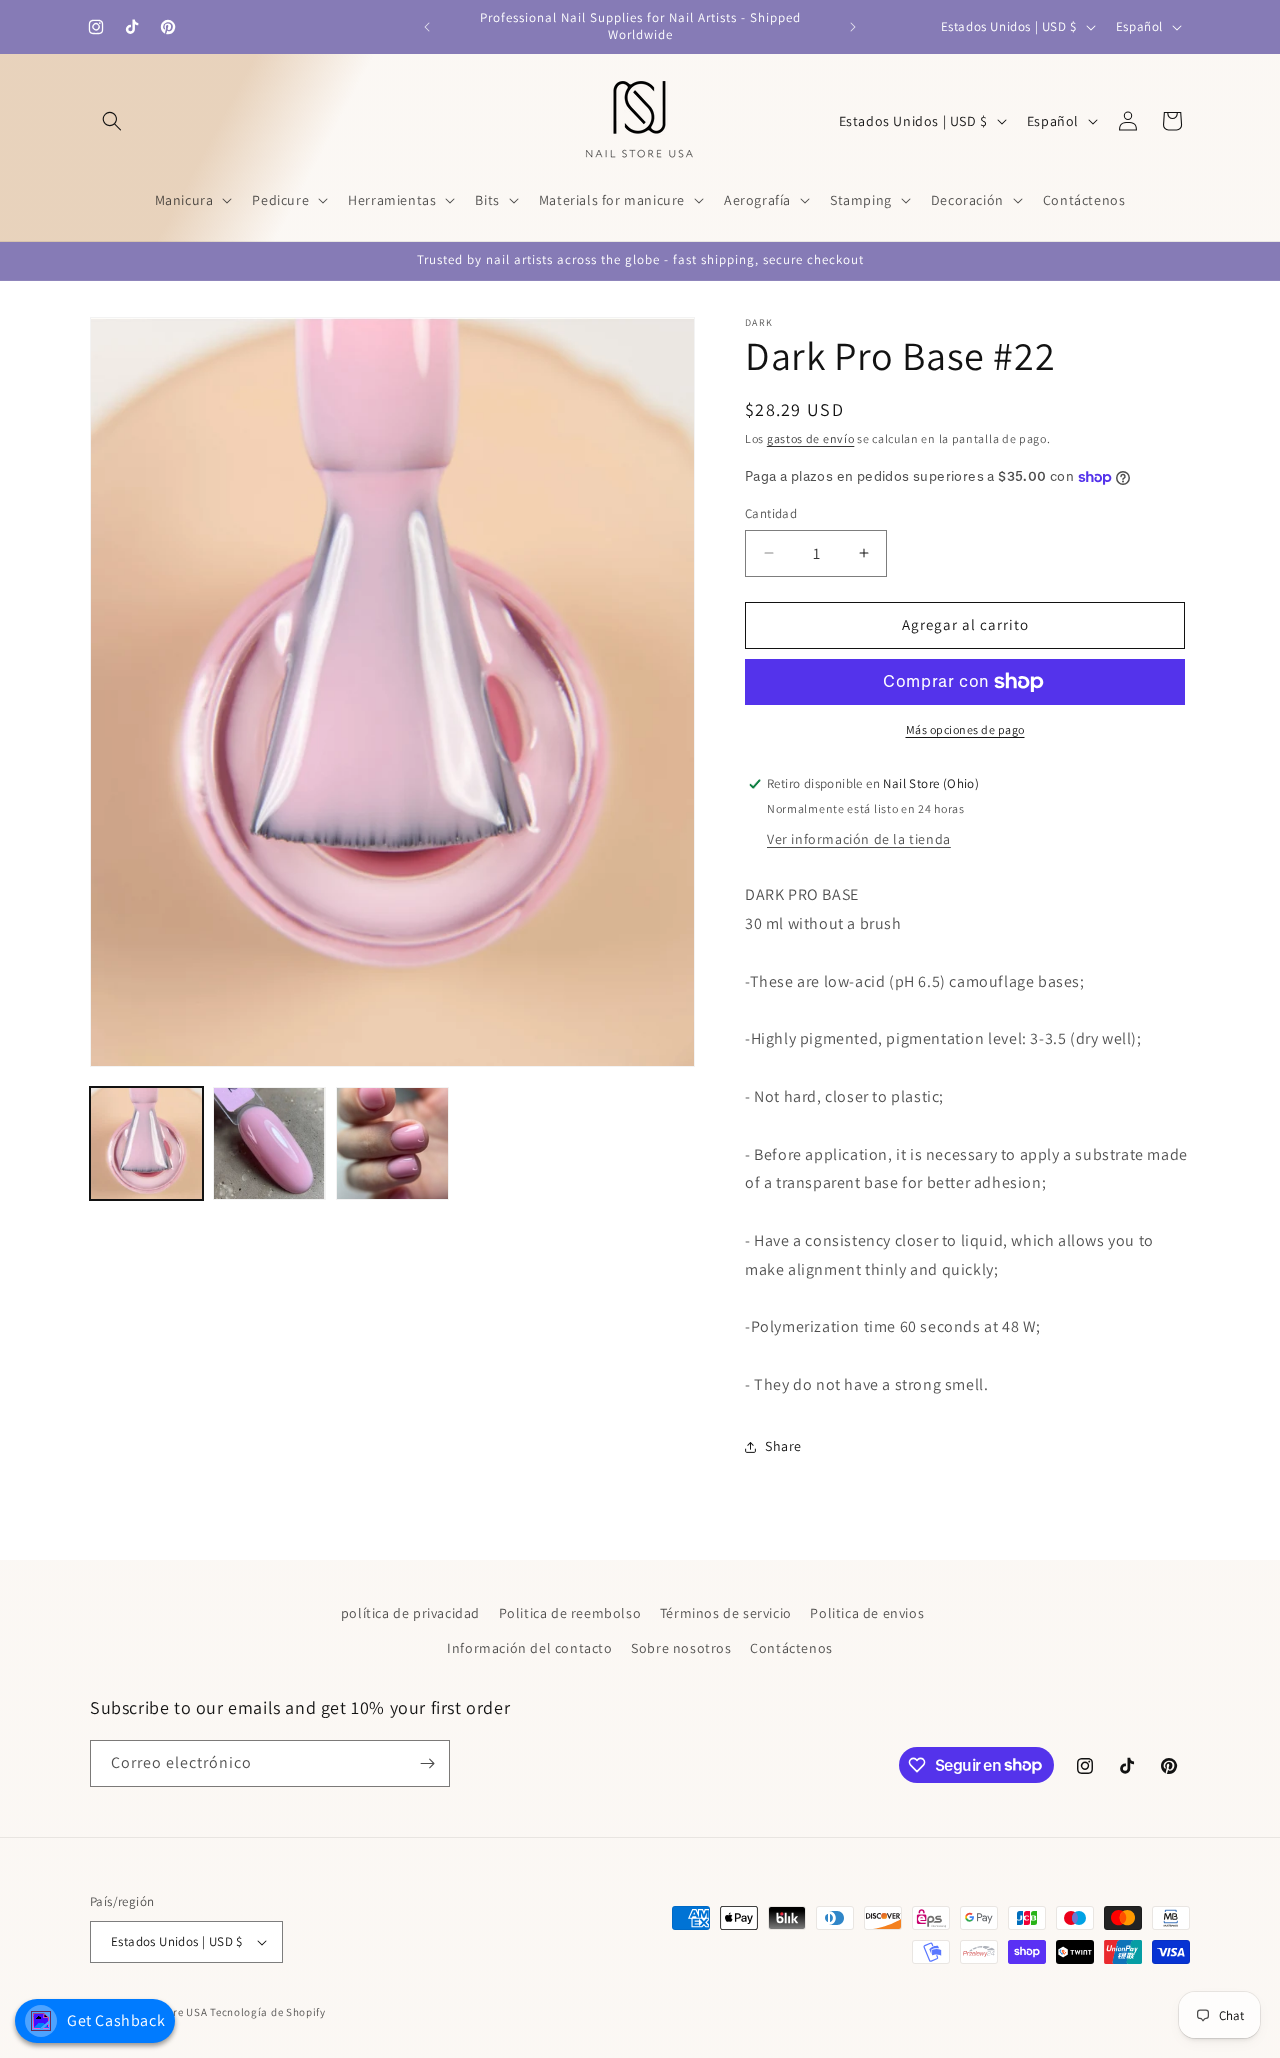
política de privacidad (410, 1613)
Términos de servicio (726, 1613)
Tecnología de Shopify (268, 2012)
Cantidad (771, 513)
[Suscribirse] (427, 1763)
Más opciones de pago (965, 729)
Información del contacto (529, 1648)
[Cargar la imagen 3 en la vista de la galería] (392, 1143)
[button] (112, 121)
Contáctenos (791, 1648)
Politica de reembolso (570, 1613)
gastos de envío (811, 438)
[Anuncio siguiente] (853, 27)
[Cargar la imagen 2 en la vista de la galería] (269, 1143)
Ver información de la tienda (859, 839)
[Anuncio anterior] (427, 27)
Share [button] (783, 1446)
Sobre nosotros (681, 1648)
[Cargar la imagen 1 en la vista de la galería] (146, 1143)
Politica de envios (867, 1613)
